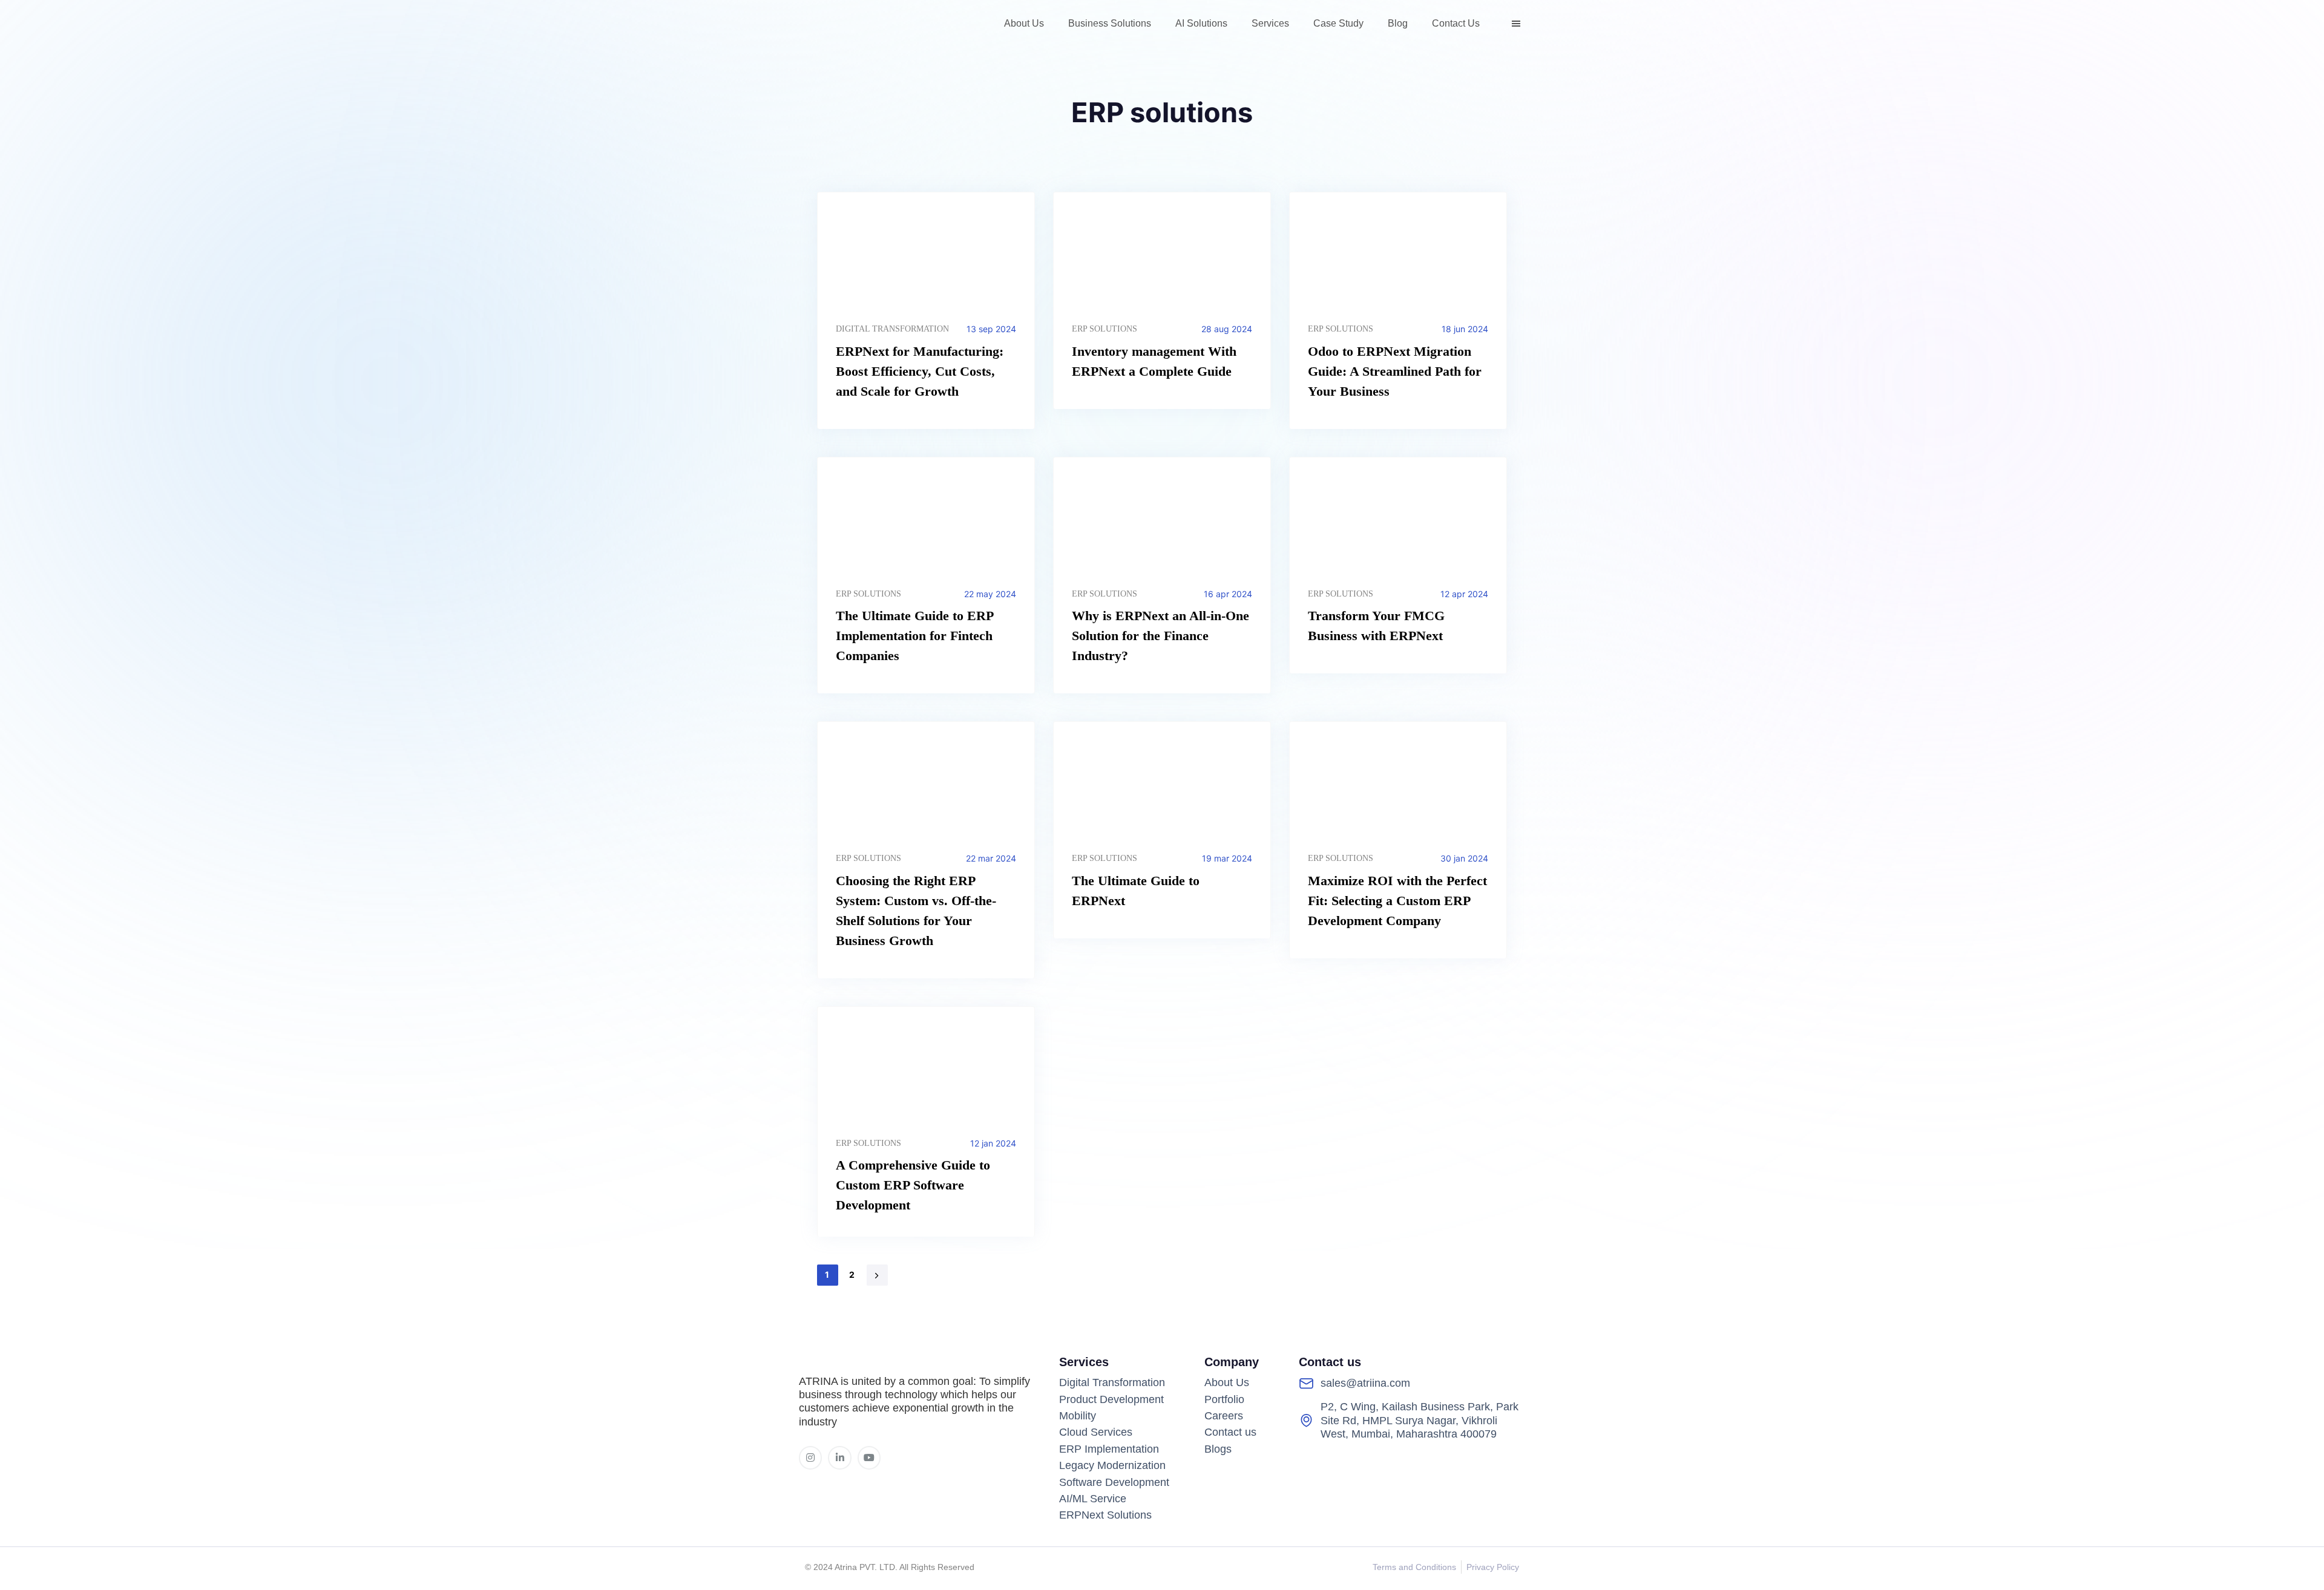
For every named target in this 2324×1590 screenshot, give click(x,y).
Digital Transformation (892, 329)
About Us (1024, 23)
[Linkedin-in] (839, 1458)
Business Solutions (1110, 23)
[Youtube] (869, 1458)
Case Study (1338, 23)
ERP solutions (1105, 329)
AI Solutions (1201, 23)
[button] (1518, 24)
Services (1270, 23)
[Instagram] (810, 1458)
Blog (1398, 23)
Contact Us (1456, 23)
